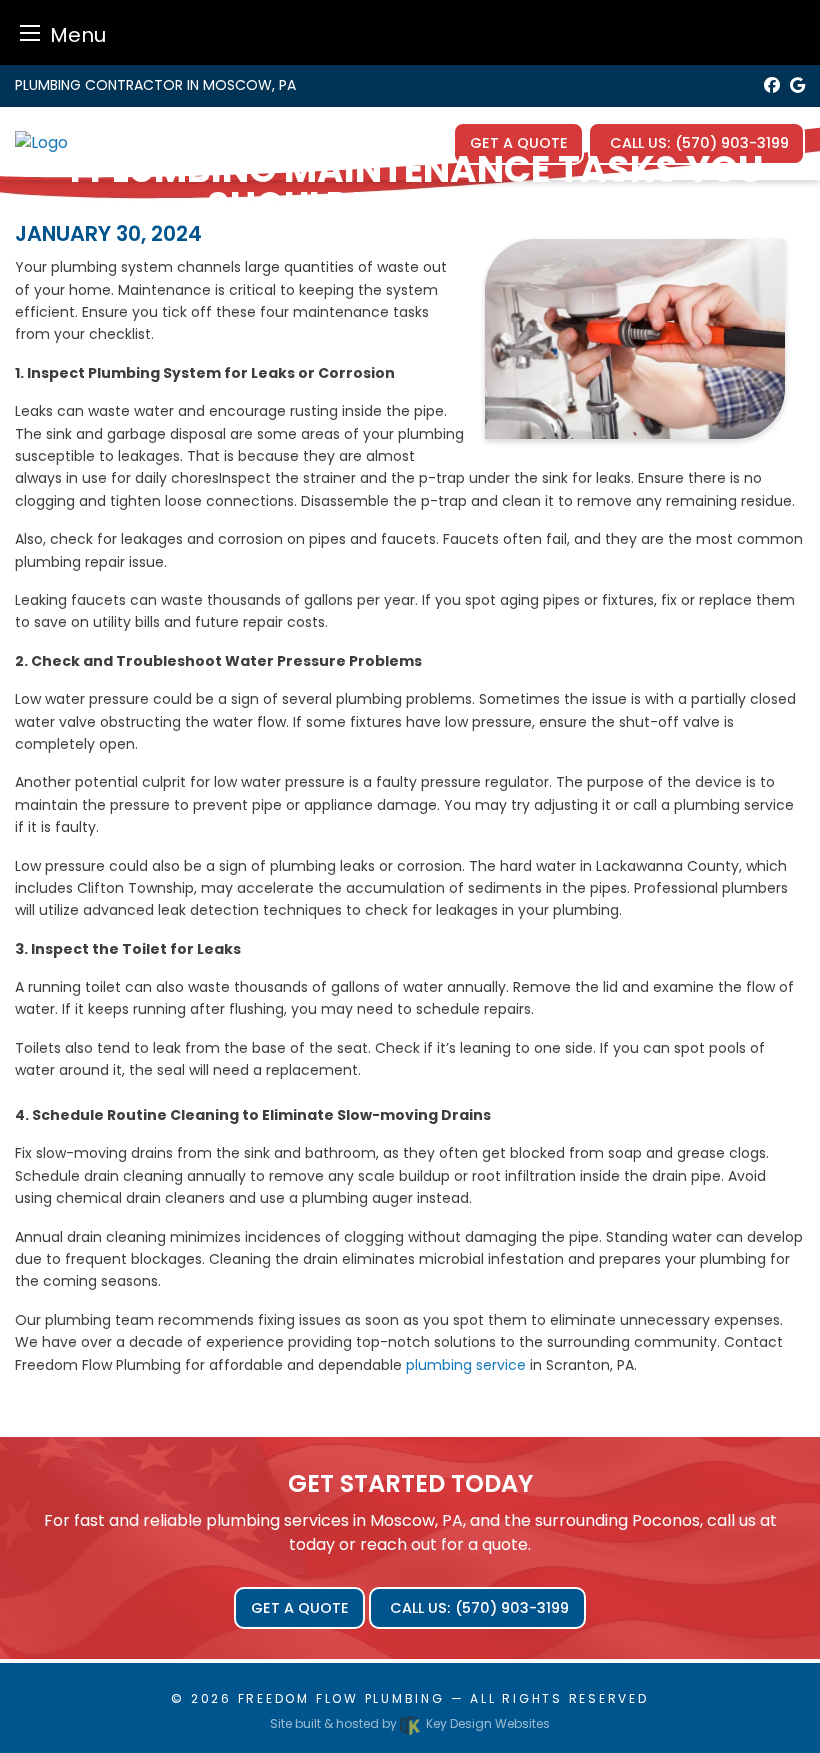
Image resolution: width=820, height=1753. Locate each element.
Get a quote (300, 1608)
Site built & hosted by (410, 1723)
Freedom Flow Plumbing (341, 1698)
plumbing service (466, 1365)
